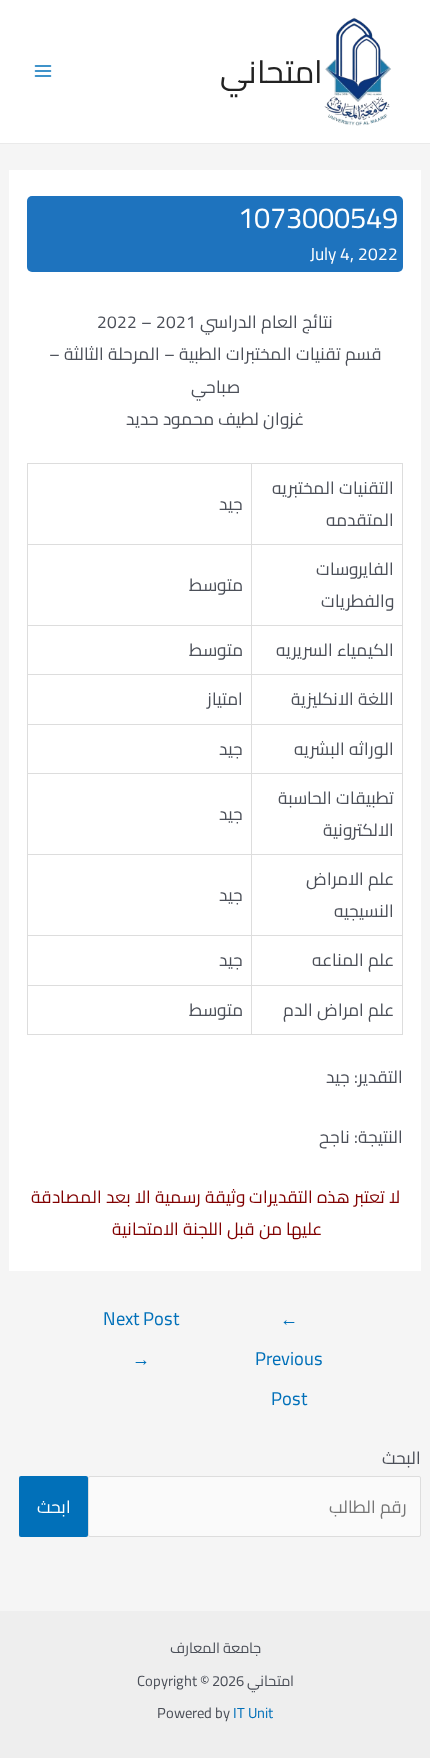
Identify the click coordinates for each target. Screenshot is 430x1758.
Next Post (141, 1321)
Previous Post (289, 1321)
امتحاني (271, 71)
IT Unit (253, 1712)
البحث (401, 1457)
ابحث (54, 1506)
